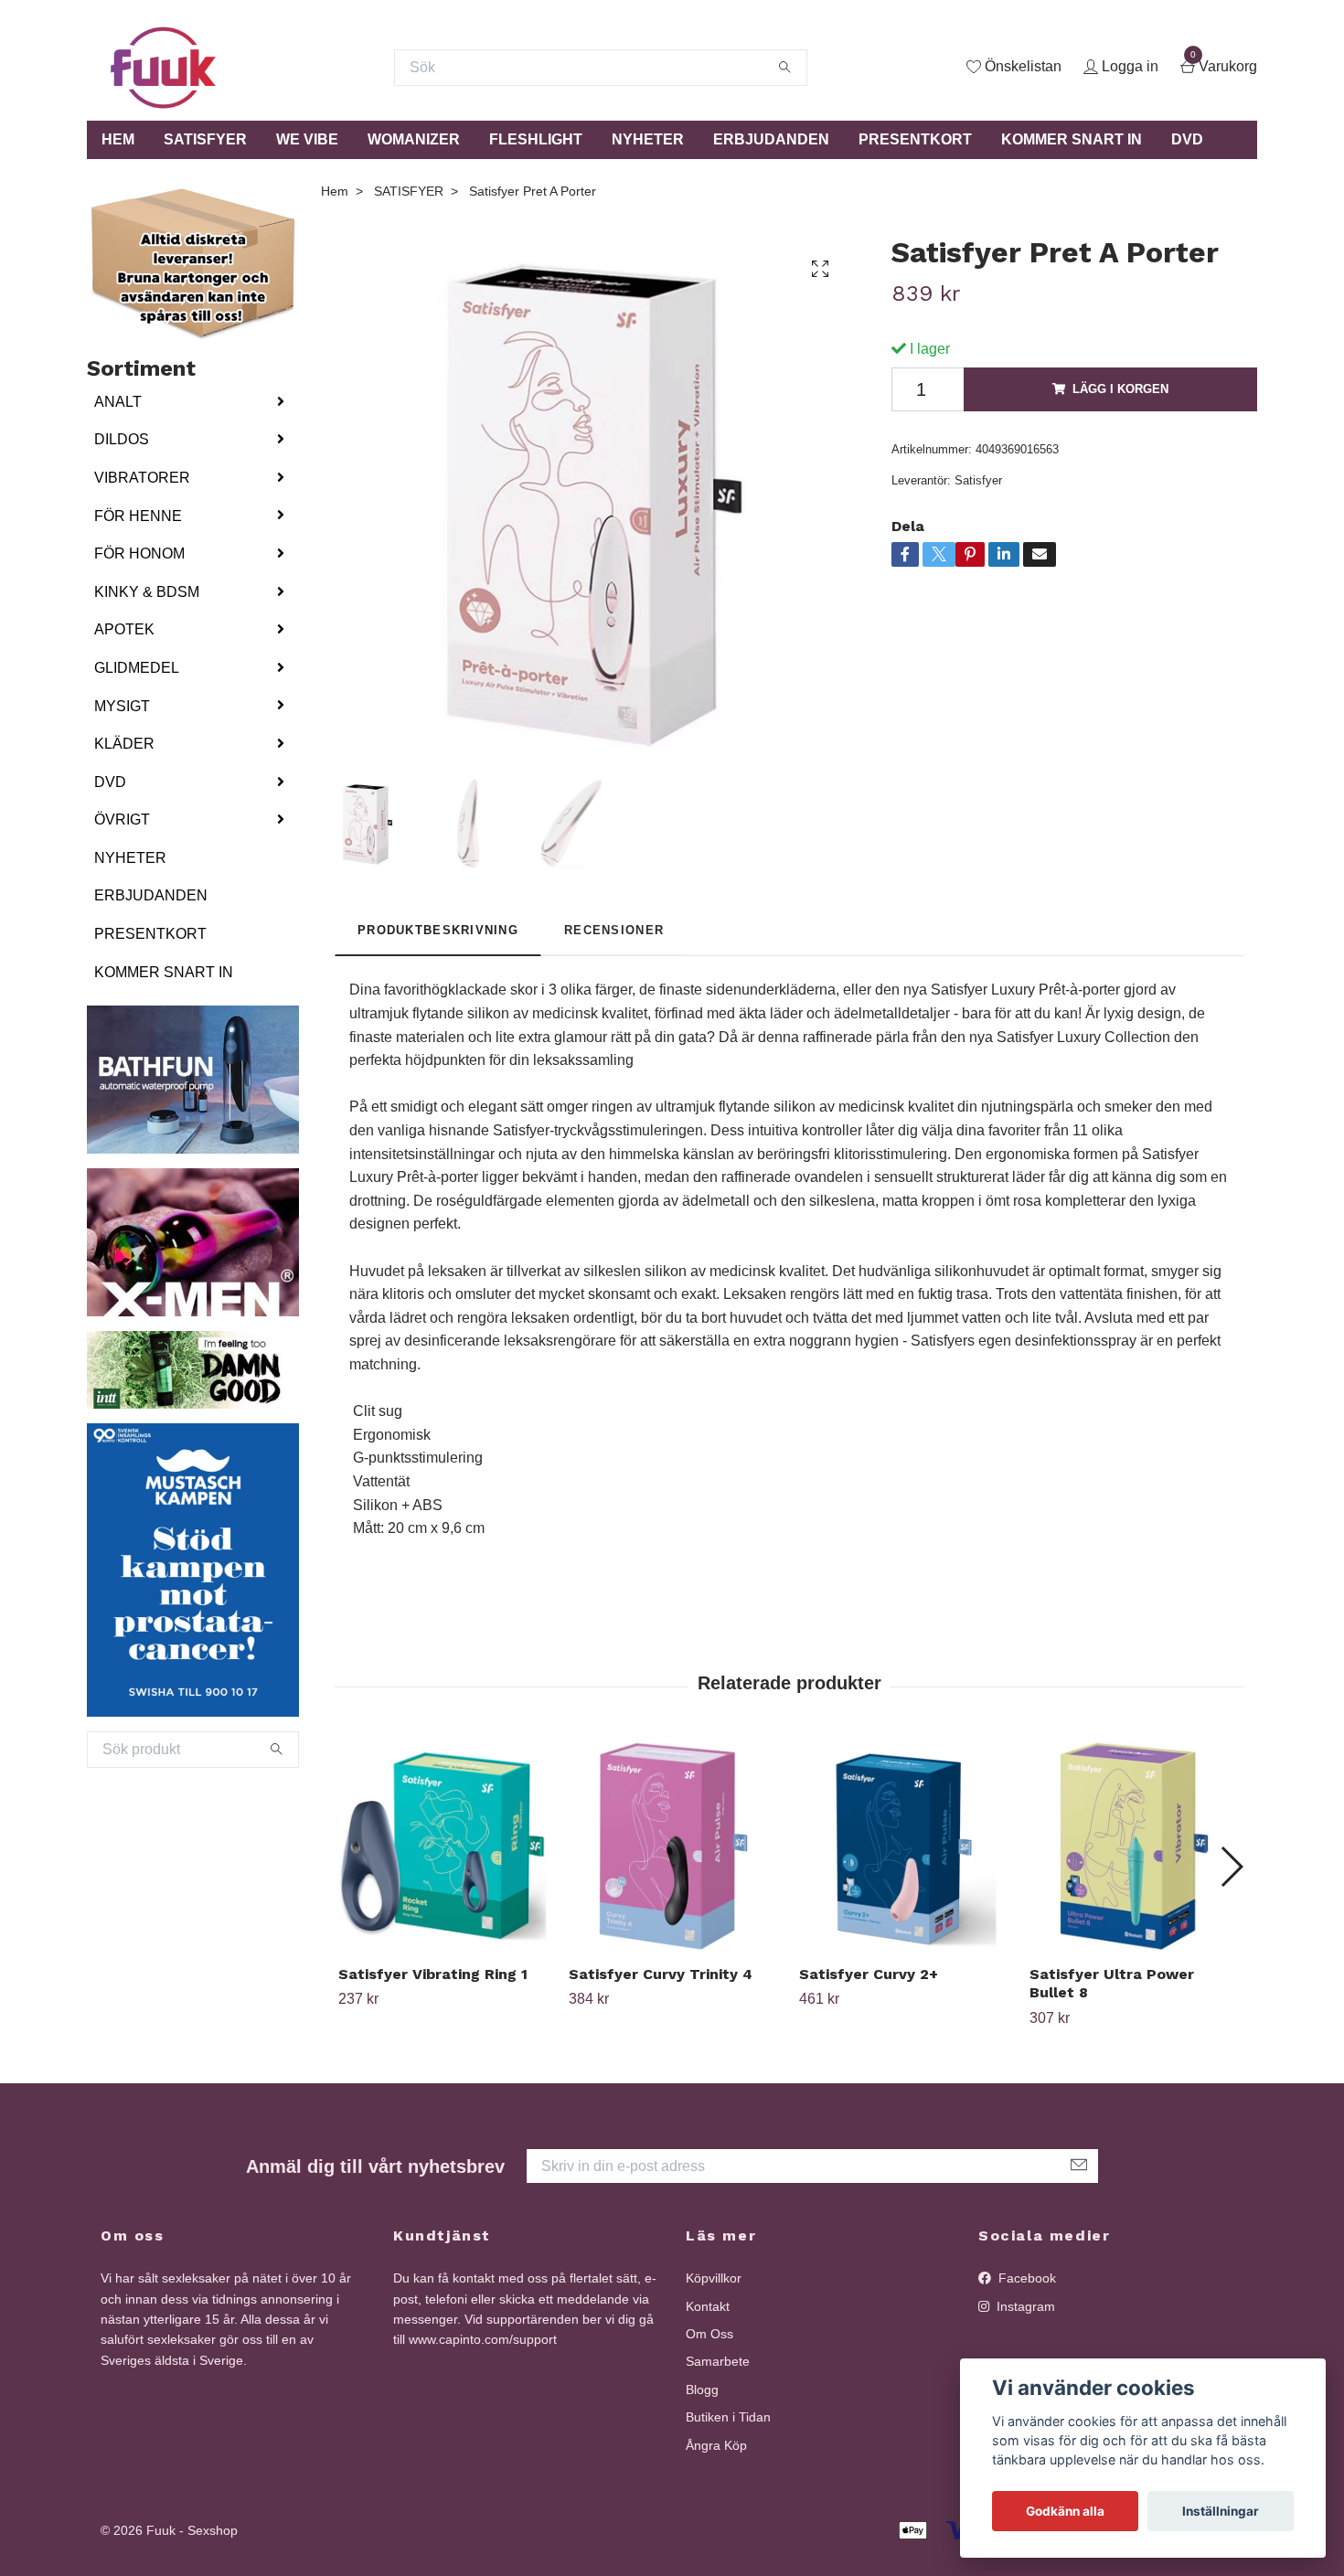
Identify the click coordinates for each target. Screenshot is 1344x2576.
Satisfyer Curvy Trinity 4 (661, 1974)
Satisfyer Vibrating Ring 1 (433, 1974)
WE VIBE (307, 139)
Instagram (1024, 2306)
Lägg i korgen (1120, 389)
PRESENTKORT (915, 139)
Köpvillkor (714, 2278)
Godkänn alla (1065, 2511)
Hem (335, 191)
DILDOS (122, 439)
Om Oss (709, 2334)
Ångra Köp (716, 2445)
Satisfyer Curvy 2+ (869, 1974)
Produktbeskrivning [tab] (438, 930)
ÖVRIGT (122, 820)
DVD (1187, 139)
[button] (1231, 1867)
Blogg (702, 2390)
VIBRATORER (142, 478)
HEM (118, 139)
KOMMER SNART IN (1072, 139)
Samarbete (718, 2361)
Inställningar (1221, 2511)
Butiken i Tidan (728, 2417)
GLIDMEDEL (137, 668)
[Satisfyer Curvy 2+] (904, 1846)
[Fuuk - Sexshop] (163, 68)
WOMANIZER (414, 139)
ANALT (118, 402)
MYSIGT (122, 706)
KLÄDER (124, 744)
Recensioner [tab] (614, 930)
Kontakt (708, 2306)
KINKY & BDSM (147, 592)
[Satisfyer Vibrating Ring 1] (443, 1846)
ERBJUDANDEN (771, 139)
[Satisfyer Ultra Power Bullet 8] (1134, 1846)
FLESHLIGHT (536, 139)
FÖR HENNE (138, 516)
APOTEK (124, 629)
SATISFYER (205, 139)
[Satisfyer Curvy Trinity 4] (673, 1846)
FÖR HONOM (139, 554)
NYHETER (648, 139)
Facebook (1025, 2278)
